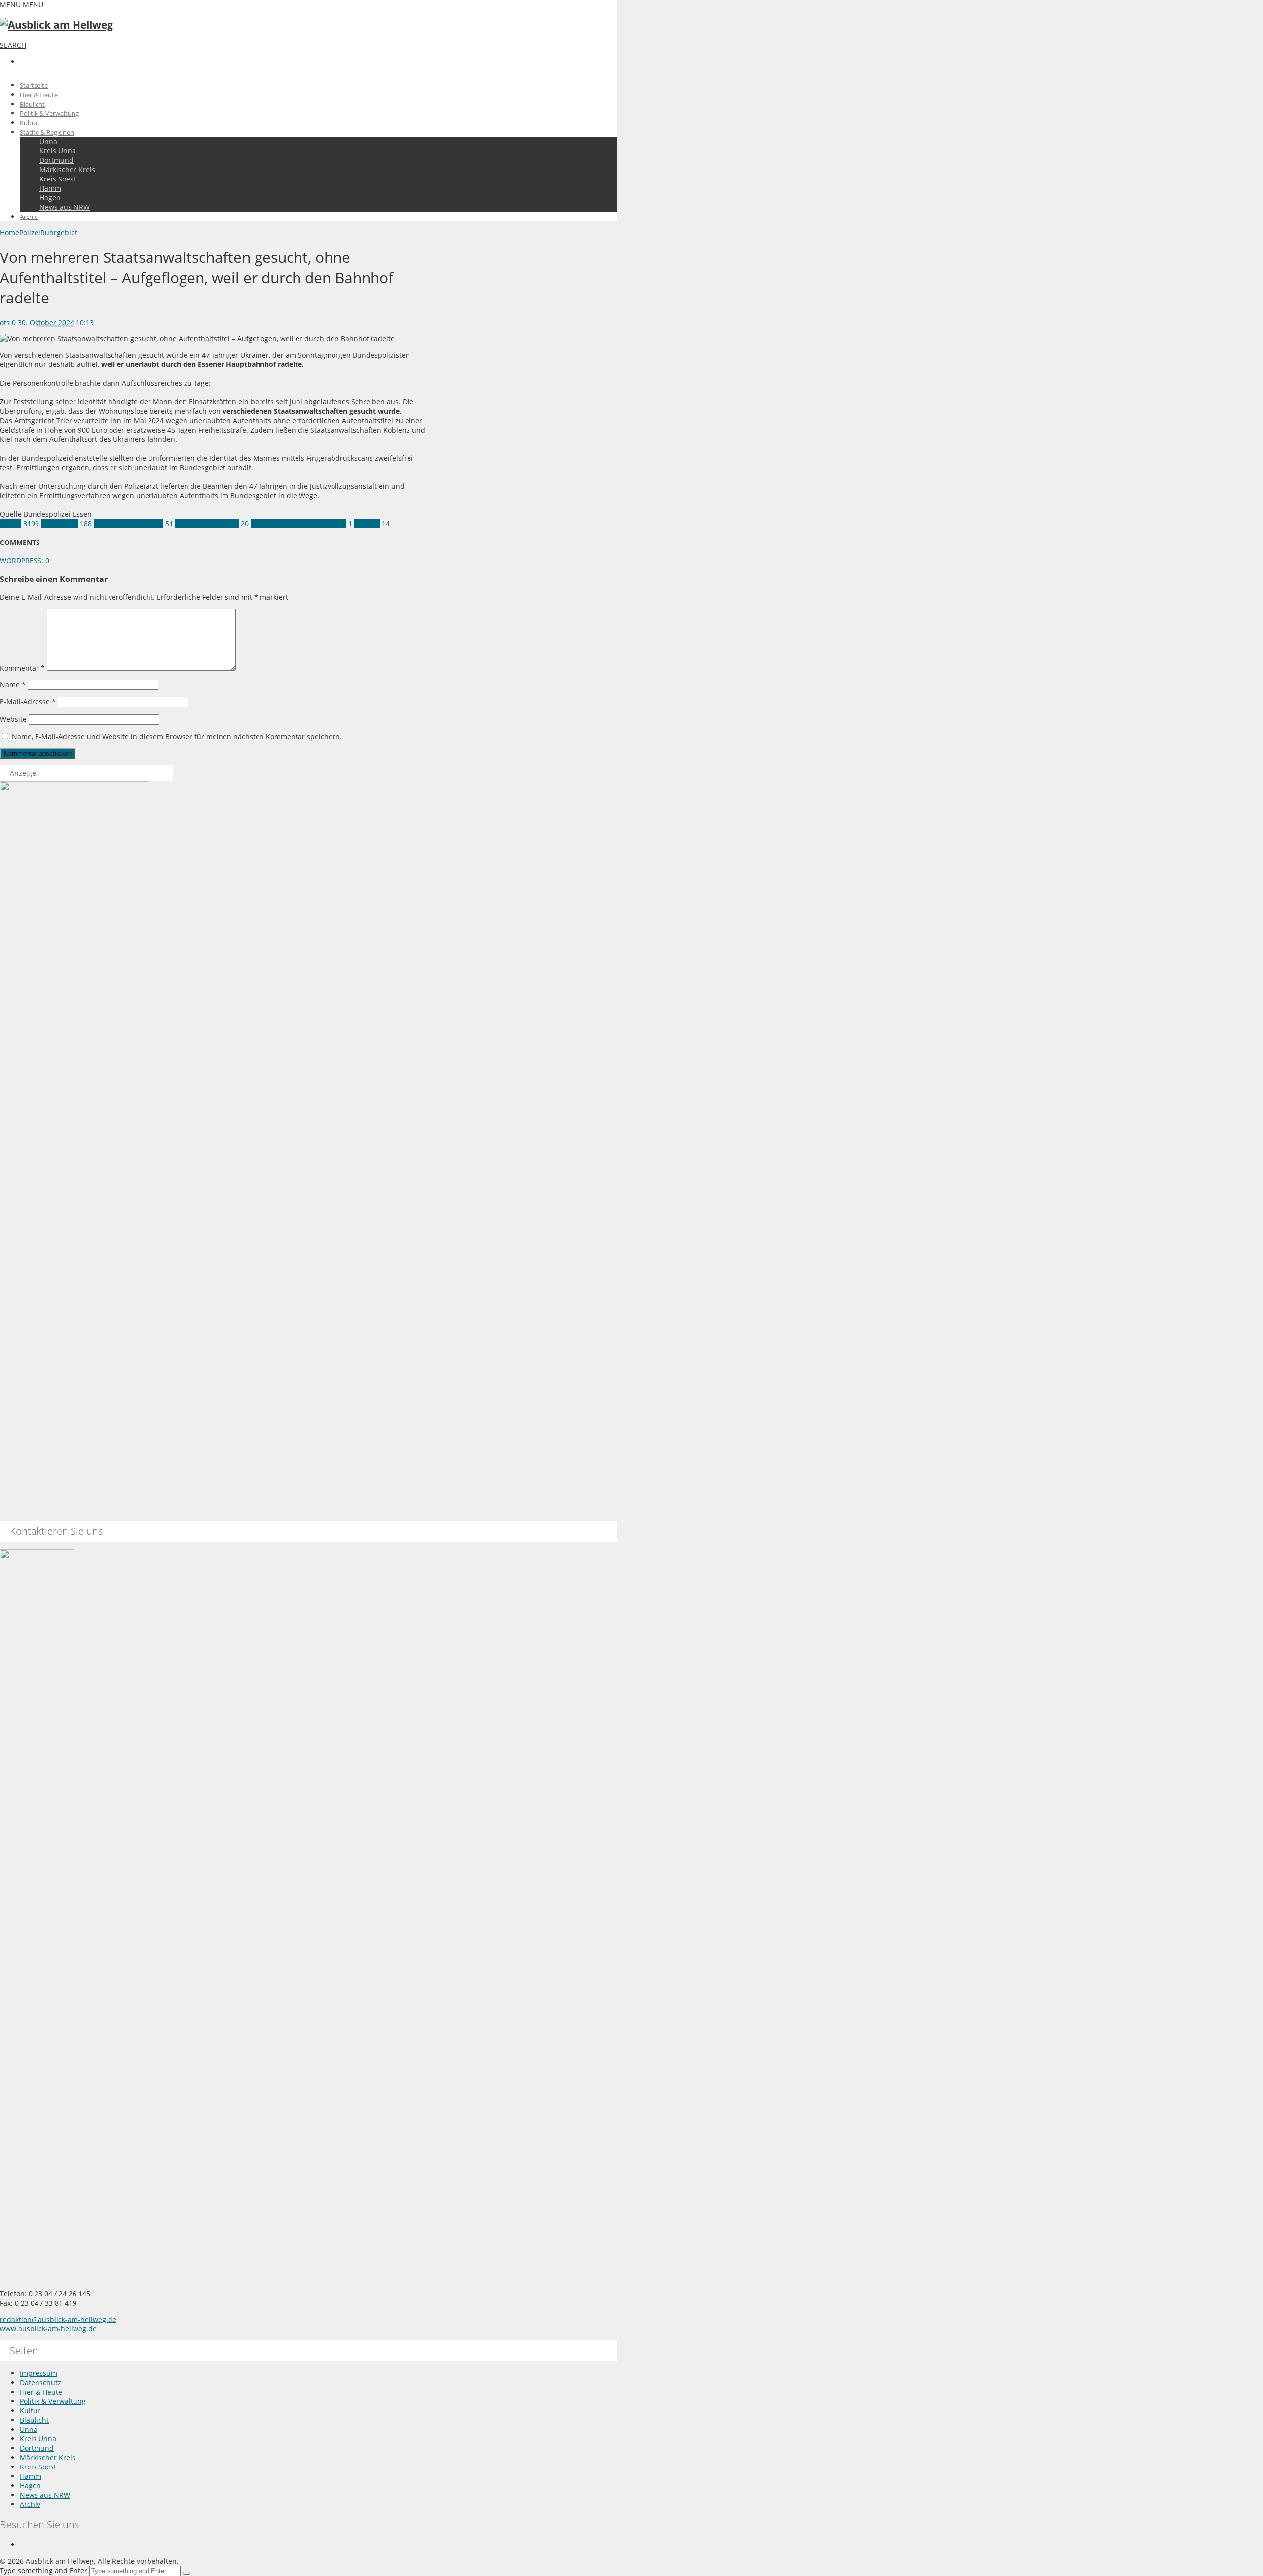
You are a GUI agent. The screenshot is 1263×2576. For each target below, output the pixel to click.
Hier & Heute (39, 95)
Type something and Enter (44, 2570)
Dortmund (56, 160)
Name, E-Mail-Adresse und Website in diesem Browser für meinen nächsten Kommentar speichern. (177, 737)
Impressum (38, 2373)
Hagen (50, 198)
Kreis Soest (58, 179)
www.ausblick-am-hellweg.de (48, 2329)
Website (13, 719)
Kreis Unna (58, 151)
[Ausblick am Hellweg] (56, 25)
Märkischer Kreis (67, 169)
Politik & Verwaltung (49, 113)
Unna (48, 141)
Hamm (50, 188)
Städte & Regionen (47, 132)
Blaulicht (32, 104)
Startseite (34, 85)
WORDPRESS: (25, 561)
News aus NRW (65, 207)
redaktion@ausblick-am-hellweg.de (58, 2319)
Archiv (29, 217)
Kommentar (22, 668)
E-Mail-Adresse (28, 702)
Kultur (29, 123)
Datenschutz (40, 2382)
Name (13, 684)
